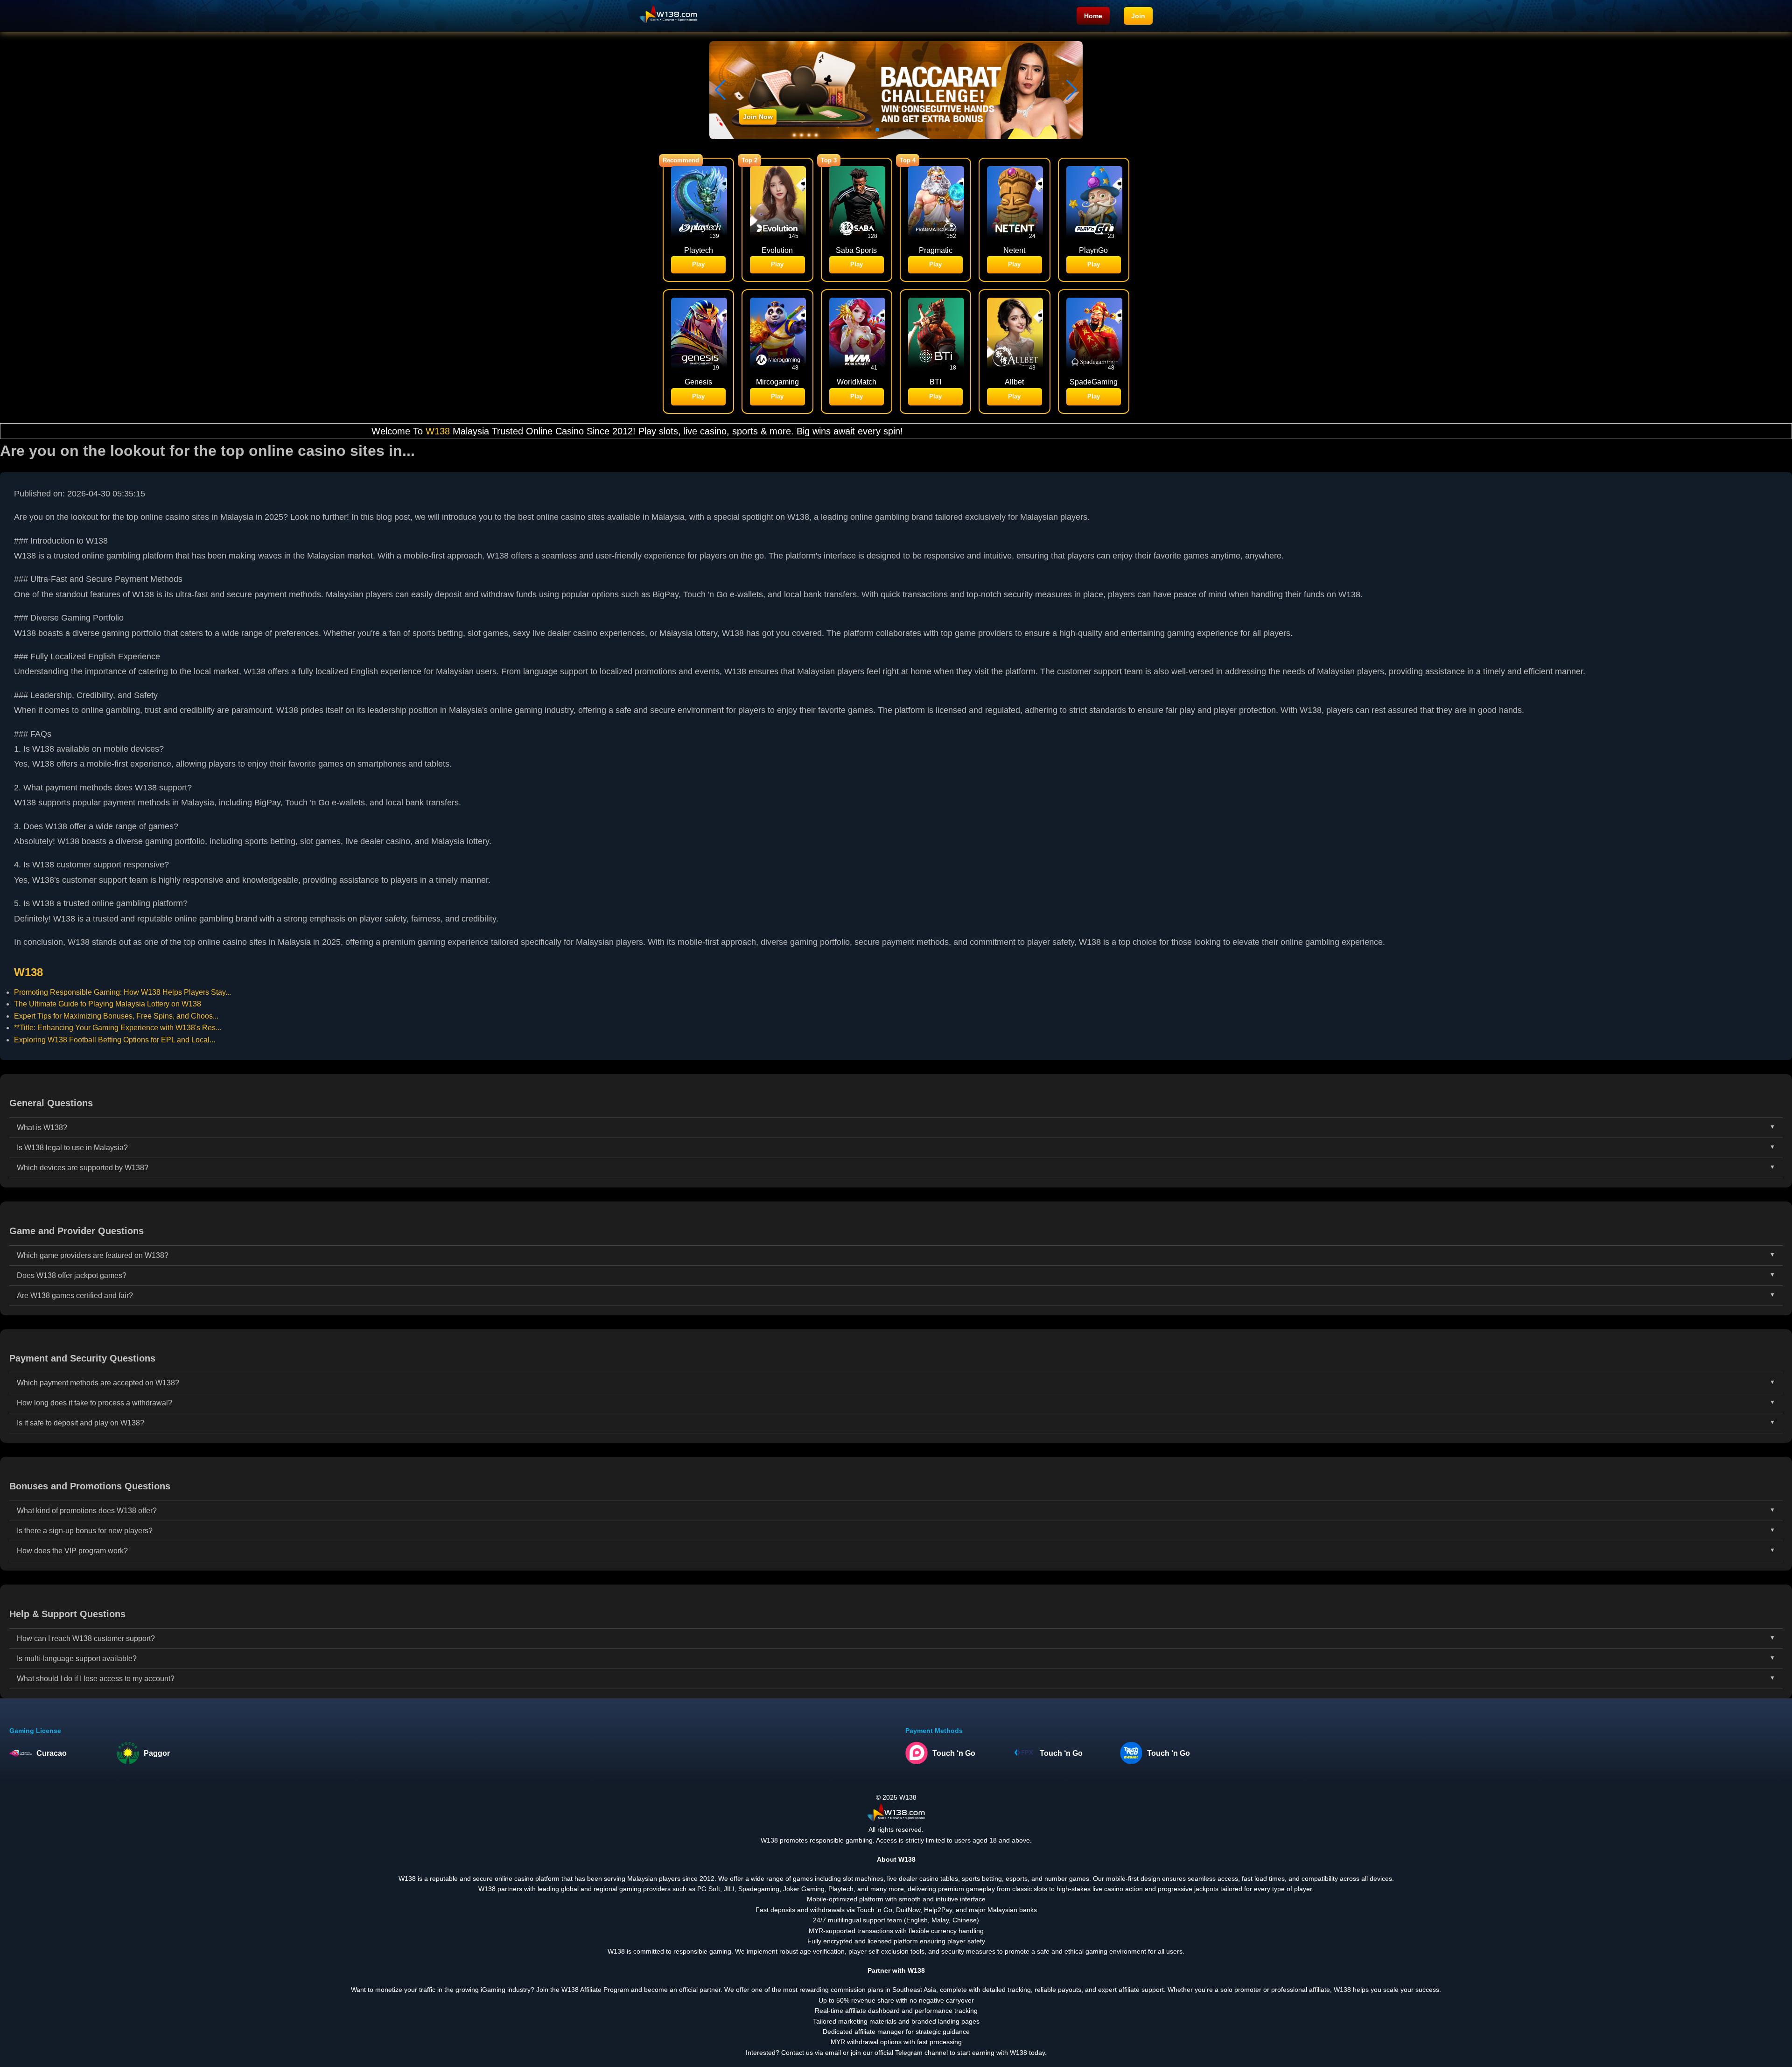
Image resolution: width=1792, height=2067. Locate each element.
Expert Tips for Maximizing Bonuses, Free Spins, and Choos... (116, 1016)
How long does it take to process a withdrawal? (94, 1403)
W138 (232, 431)
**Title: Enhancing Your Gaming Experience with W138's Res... (118, 1028)
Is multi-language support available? (77, 1658)
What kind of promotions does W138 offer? (87, 1511)
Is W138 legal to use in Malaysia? (72, 1148)
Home (1093, 16)
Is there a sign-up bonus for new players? (85, 1531)
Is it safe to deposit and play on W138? (80, 1423)
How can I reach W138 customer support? (86, 1638)
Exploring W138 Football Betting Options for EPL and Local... (115, 1040)
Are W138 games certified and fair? (75, 1295)
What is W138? (42, 1128)
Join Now (758, 117)
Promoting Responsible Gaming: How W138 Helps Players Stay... (122, 992)
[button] (1072, 90)
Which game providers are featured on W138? (93, 1255)
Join (1138, 16)
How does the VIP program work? (72, 1551)
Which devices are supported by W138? (83, 1168)
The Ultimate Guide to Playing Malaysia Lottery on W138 (108, 1004)
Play (698, 264)
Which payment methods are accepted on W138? (98, 1383)
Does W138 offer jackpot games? (72, 1275)
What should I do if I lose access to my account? (96, 1679)
